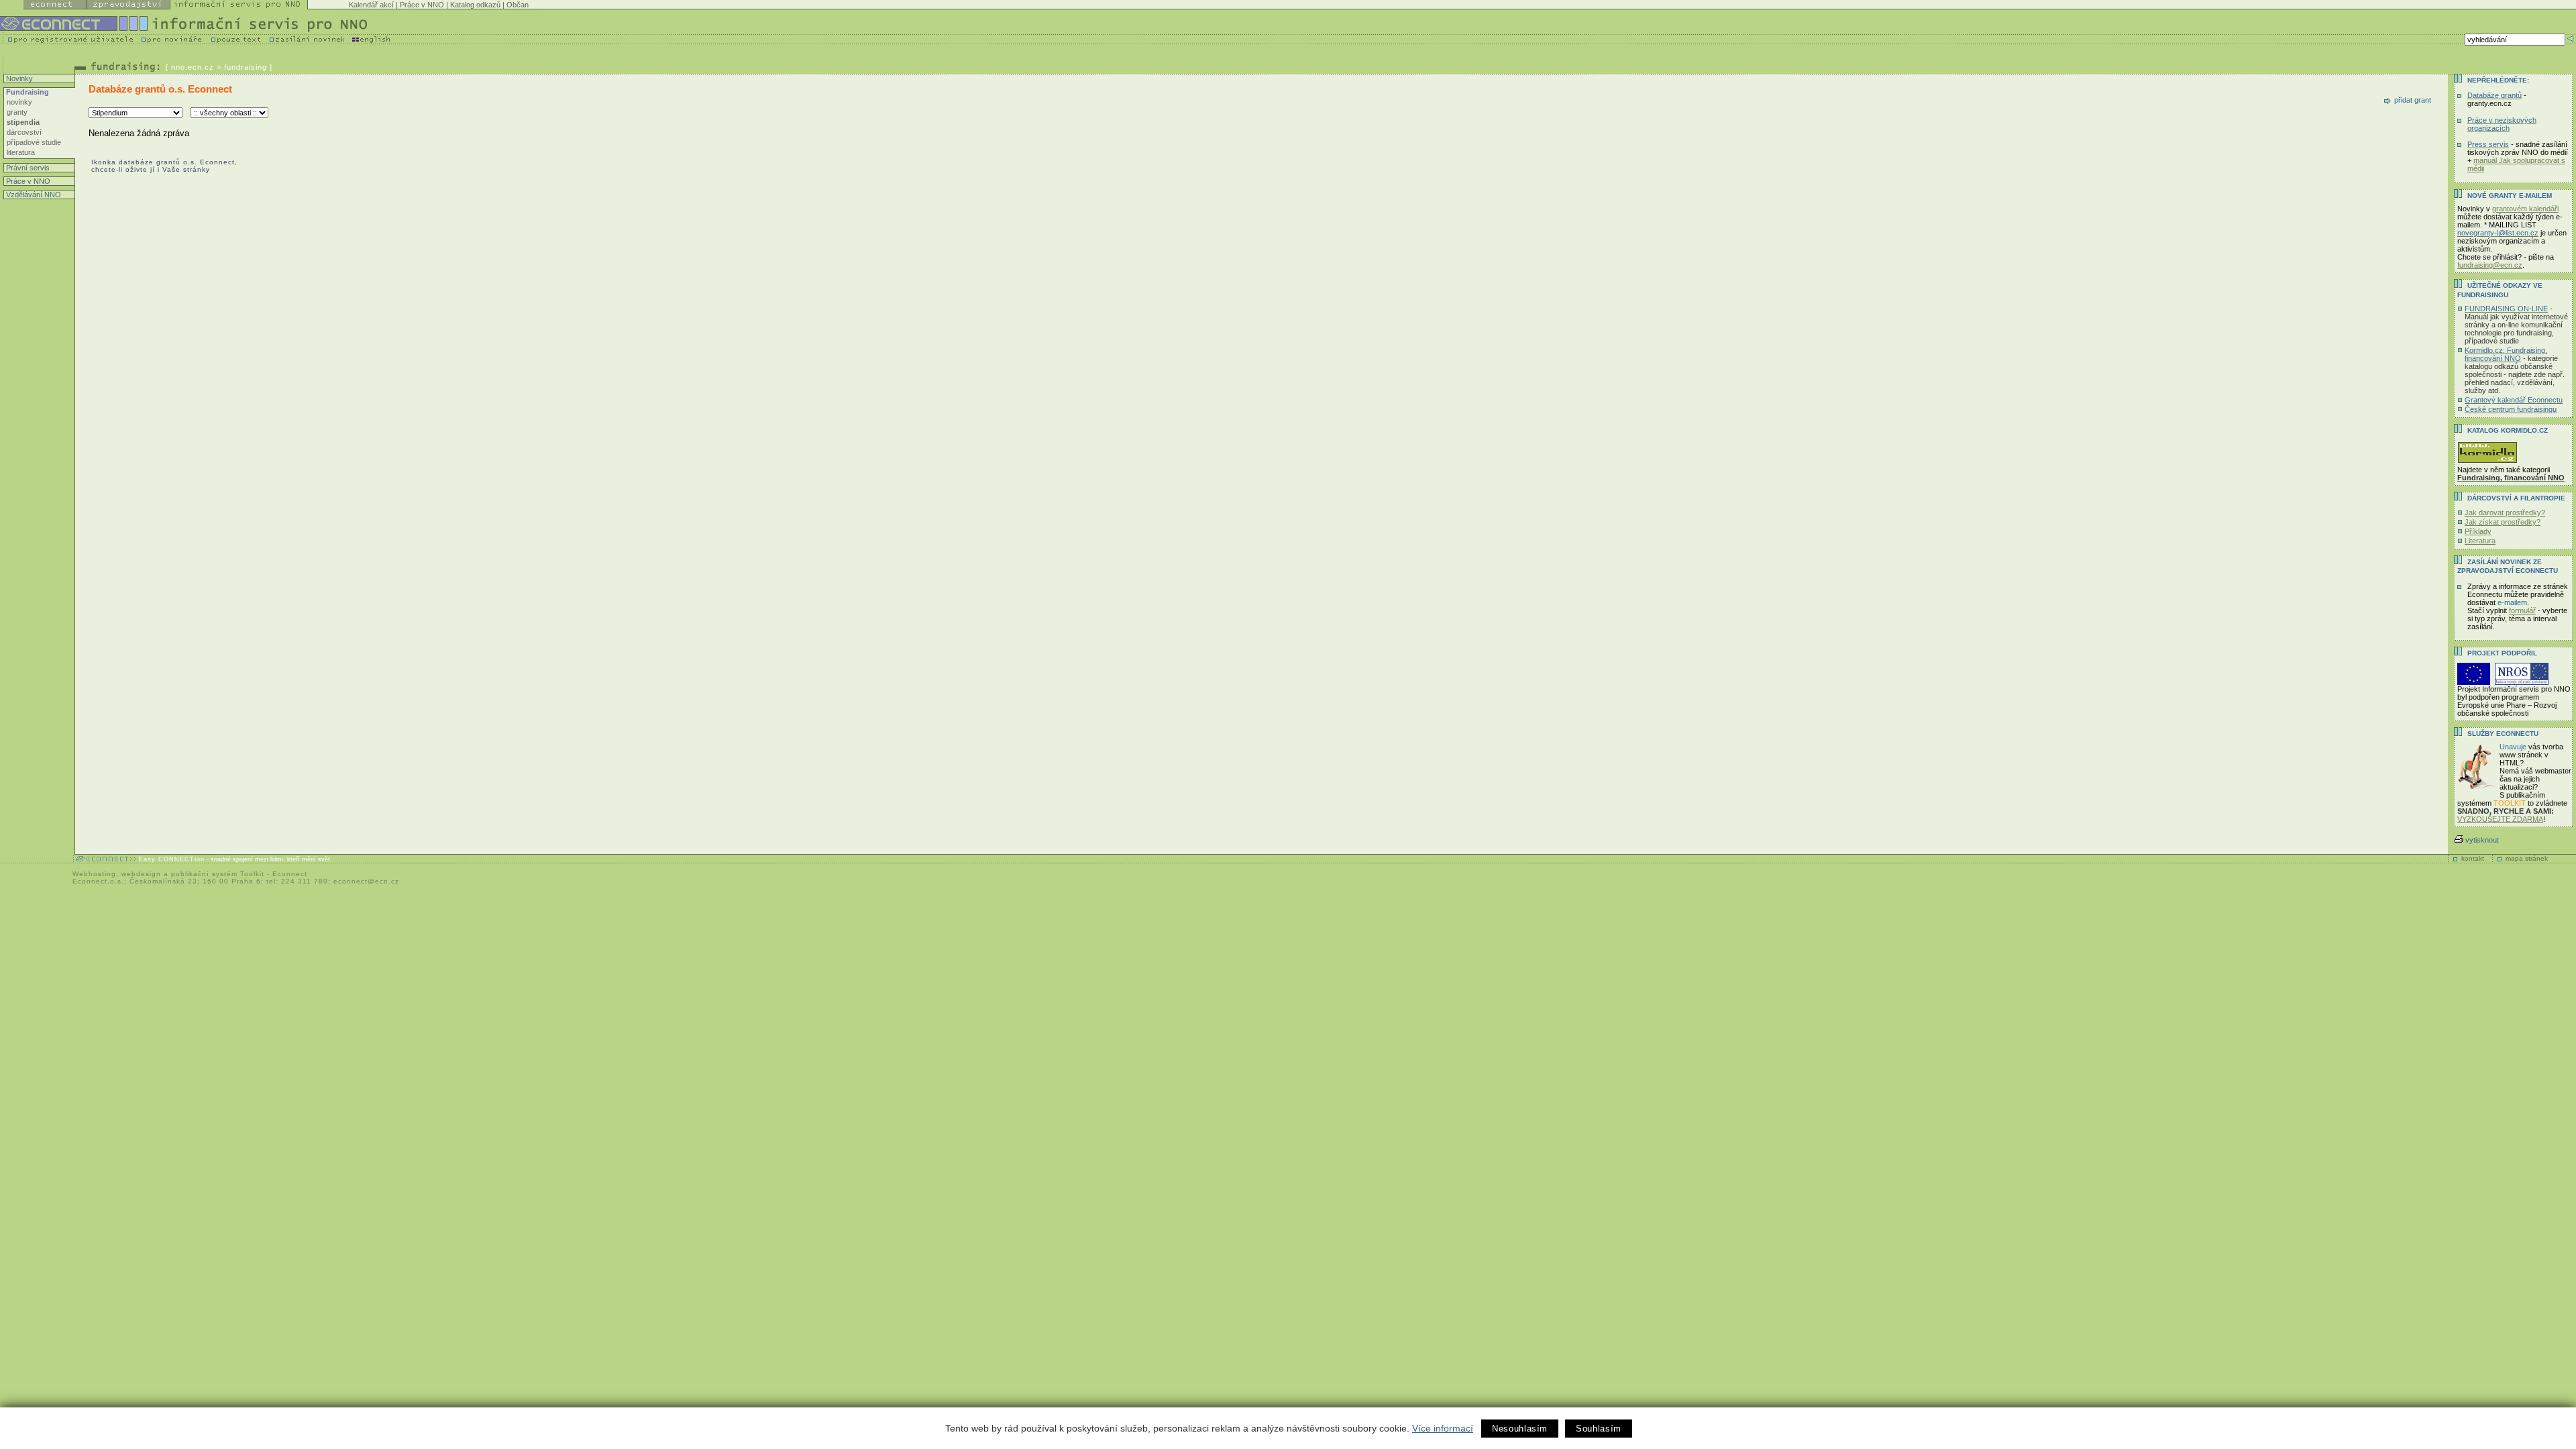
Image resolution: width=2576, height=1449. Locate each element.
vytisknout (2482, 840)
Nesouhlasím (1520, 1429)
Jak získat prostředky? (2503, 522)
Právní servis (27, 168)
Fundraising (26, 92)
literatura (21, 152)
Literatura (2480, 541)
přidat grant (2413, 100)
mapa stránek (2527, 858)
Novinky (18, 78)
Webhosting (94, 874)
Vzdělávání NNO (33, 195)
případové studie (34, 142)
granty (17, 112)
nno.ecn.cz (193, 67)
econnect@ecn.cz (366, 881)
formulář (2522, 610)
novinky (19, 102)
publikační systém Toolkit (218, 874)
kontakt (2473, 858)
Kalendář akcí (371, 5)
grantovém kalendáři (2525, 209)
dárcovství (24, 132)
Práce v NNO (422, 5)
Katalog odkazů (475, 5)
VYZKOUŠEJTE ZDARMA (2500, 819)
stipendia (23, 122)
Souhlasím (1599, 1429)
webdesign (141, 874)
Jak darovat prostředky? (2505, 513)
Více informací (1443, 1428)
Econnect (290, 874)
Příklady (2478, 531)
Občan (518, 5)
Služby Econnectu (2503, 734)
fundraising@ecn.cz (2490, 265)
